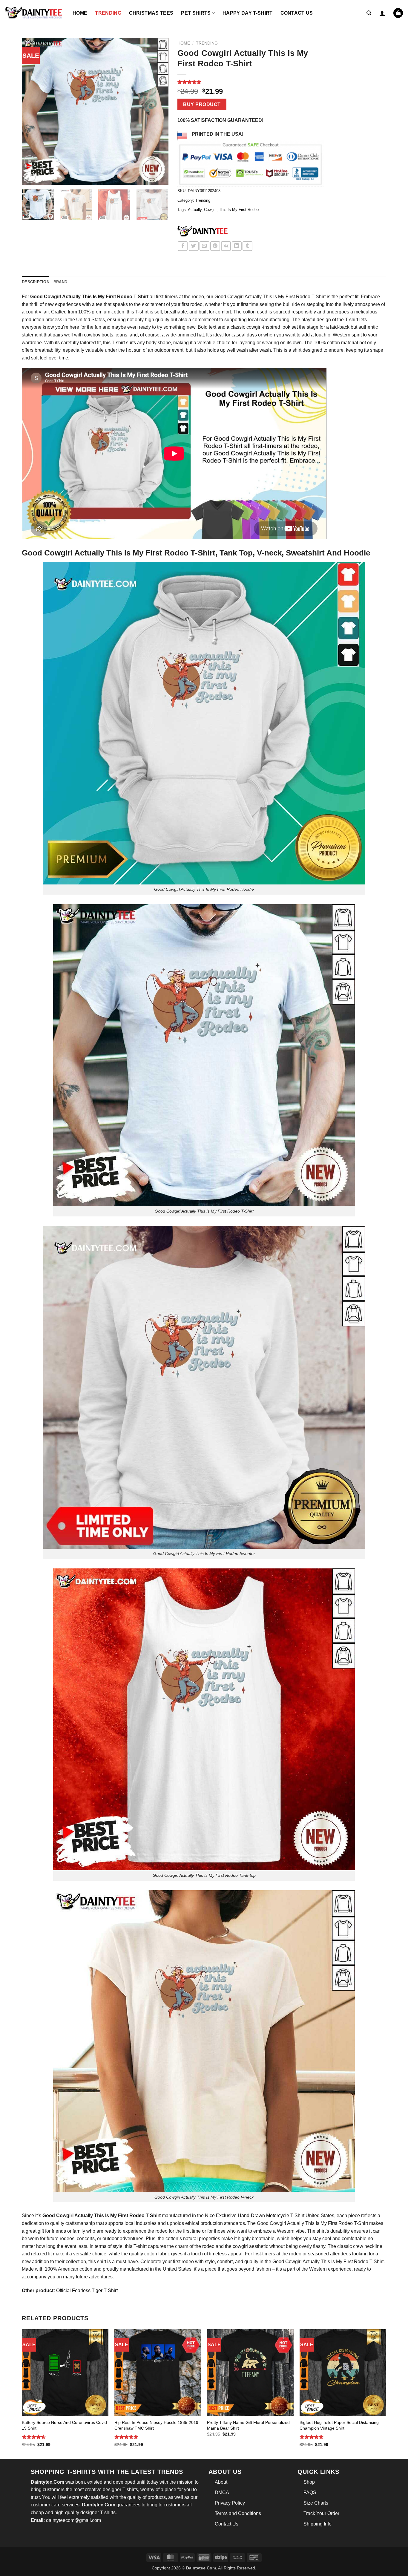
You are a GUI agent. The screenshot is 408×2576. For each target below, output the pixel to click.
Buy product (202, 104)
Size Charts (316, 2503)
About (221, 2482)
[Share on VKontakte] (226, 246)
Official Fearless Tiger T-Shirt (87, 2290)
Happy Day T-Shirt (247, 13)
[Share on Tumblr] (247, 246)
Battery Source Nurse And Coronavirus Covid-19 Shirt (65, 2425)
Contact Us (297, 13)
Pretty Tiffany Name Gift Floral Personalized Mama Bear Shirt (248, 2425)
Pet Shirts (196, 13)
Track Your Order (321, 2513)
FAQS (310, 2492)
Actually (195, 210)
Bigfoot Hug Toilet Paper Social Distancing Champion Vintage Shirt (339, 2425)
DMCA (222, 2492)
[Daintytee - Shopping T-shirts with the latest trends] (34, 13)
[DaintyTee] (203, 232)
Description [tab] (36, 282)
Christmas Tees (151, 13)
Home (80, 13)
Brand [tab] (60, 282)
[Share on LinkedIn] (237, 246)
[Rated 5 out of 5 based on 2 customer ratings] (251, 82)
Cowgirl (210, 210)
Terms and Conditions (238, 2513)
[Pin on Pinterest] (215, 246)
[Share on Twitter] (194, 246)
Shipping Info (317, 2524)
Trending (108, 13)
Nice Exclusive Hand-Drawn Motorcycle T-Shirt (255, 2215)
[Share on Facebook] (183, 246)
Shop (309, 2482)
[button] (369, 13)
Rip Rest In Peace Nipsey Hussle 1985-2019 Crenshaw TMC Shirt (156, 2425)
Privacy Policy (230, 2503)
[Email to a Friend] (204, 246)
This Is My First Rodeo (239, 210)
